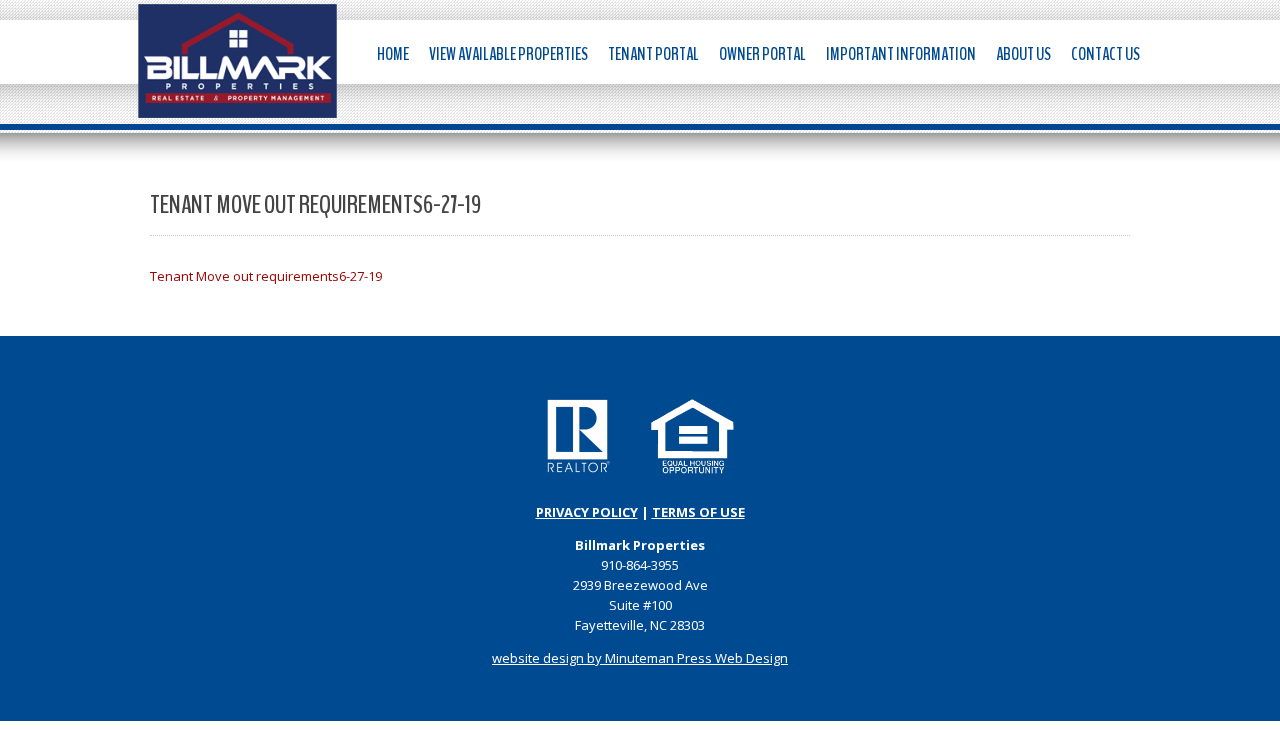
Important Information (901, 54)
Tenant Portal (653, 54)
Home (393, 54)
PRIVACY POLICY (587, 512)
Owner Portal (762, 54)
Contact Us (1105, 54)
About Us (1023, 54)
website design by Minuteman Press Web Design (640, 658)
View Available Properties (508, 54)
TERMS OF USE (698, 512)
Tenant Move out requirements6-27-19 (266, 276)
